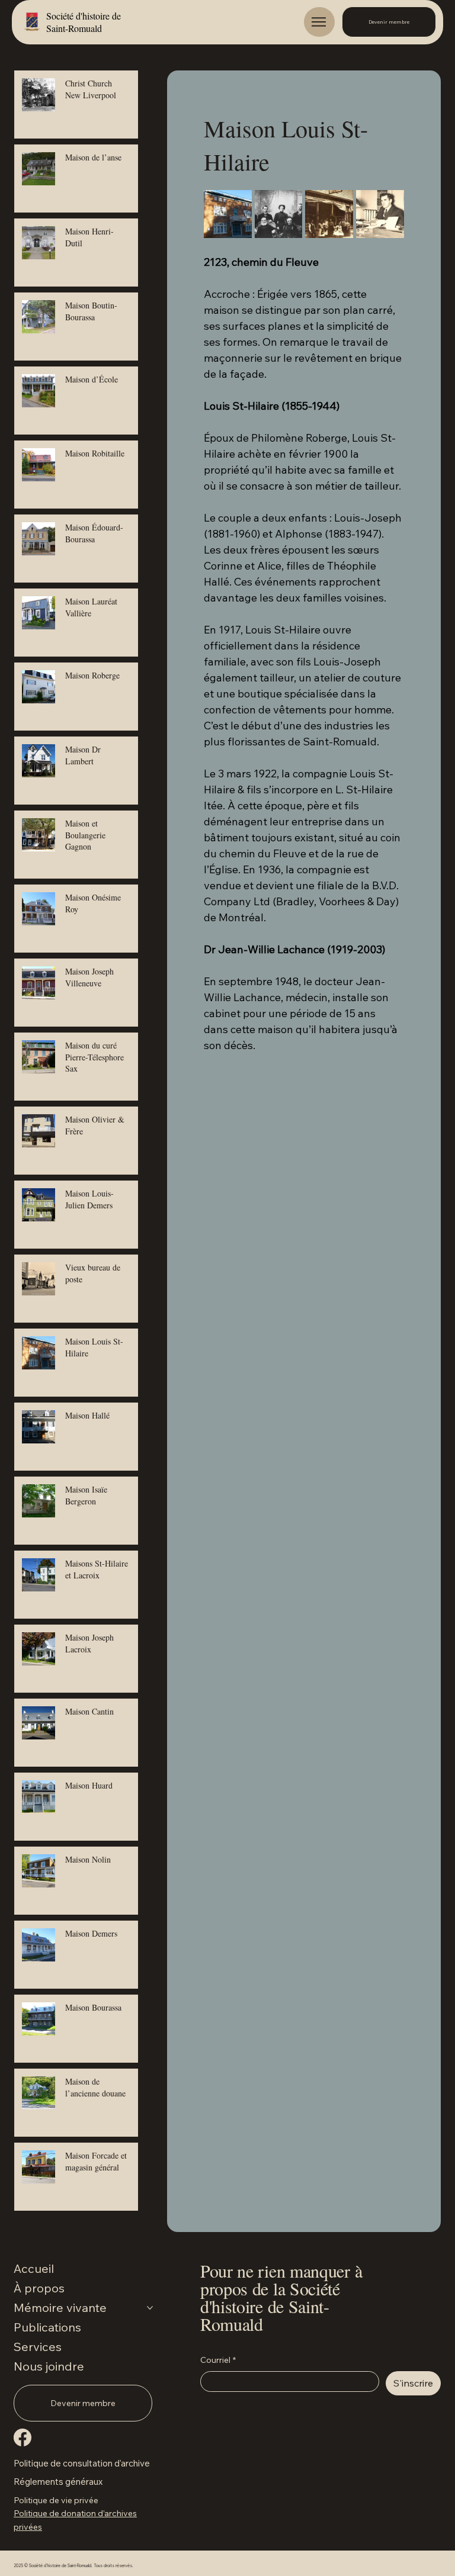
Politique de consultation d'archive (82, 2463)
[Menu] (319, 22)
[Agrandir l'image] (228, 214)
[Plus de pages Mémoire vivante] (150, 2308)
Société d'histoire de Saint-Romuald (84, 22)
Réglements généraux (58, 2482)
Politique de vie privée (56, 2500)
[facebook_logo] (23, 2437)
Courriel (218, 2360)
